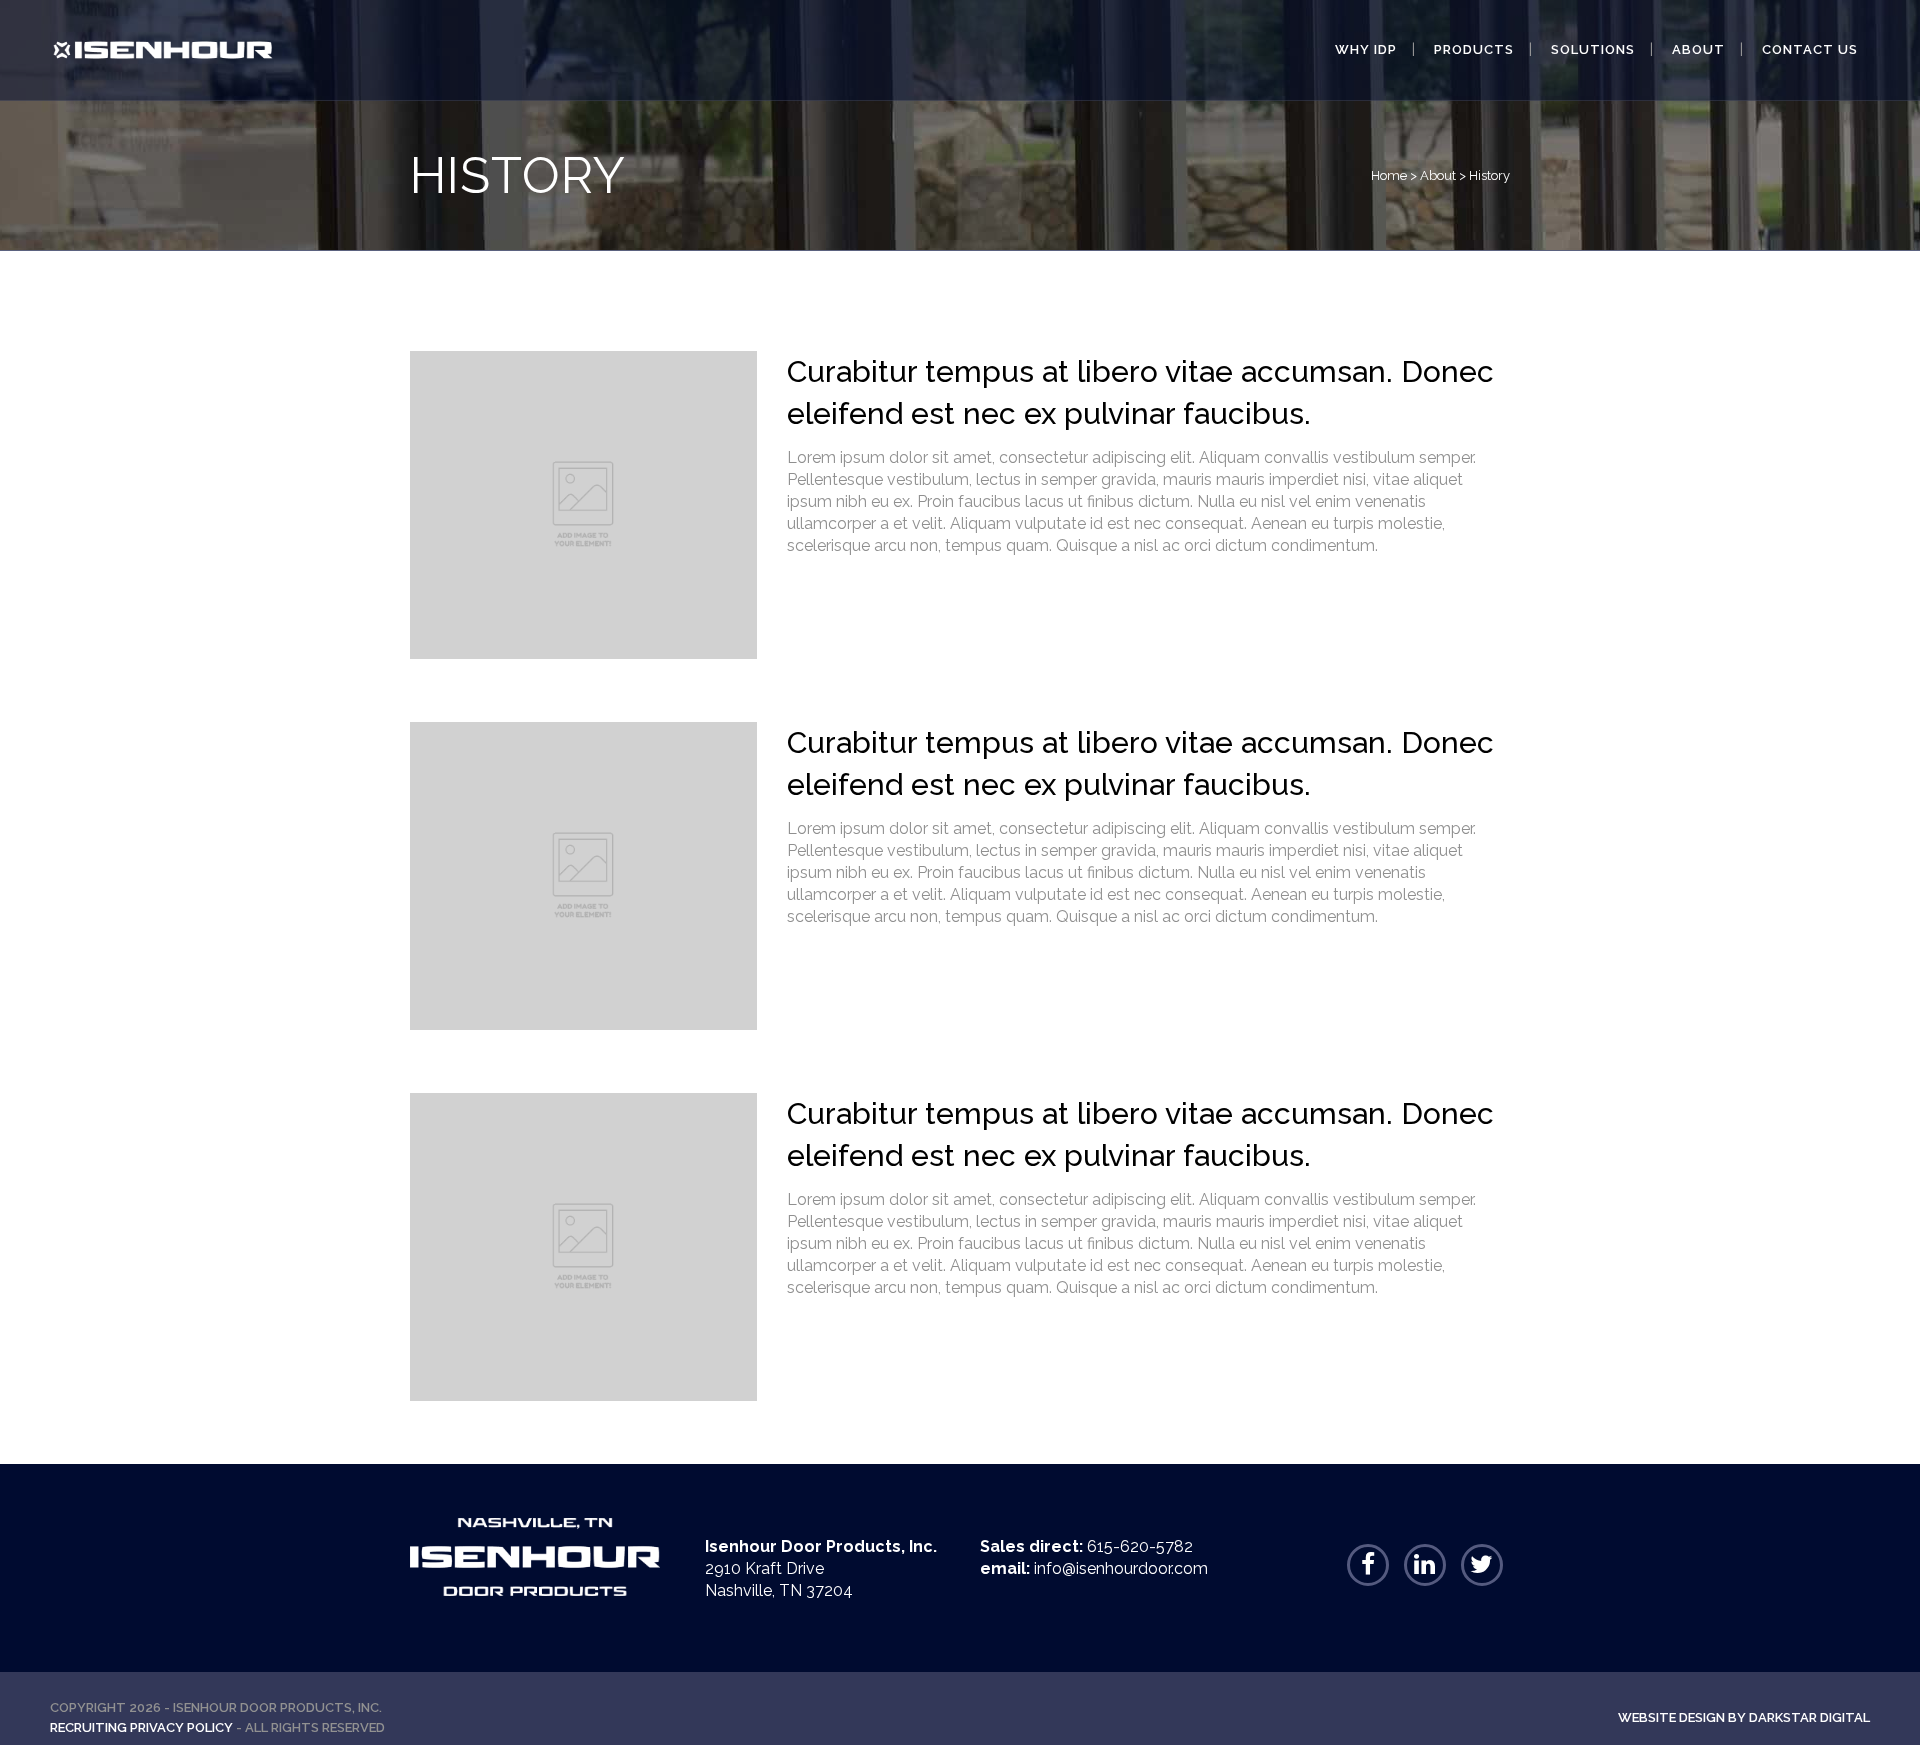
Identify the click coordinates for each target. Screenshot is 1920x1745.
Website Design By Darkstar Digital (1744, 1717)
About (1438, 175)
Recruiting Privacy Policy (141, 1727)
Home (1389, 175)
